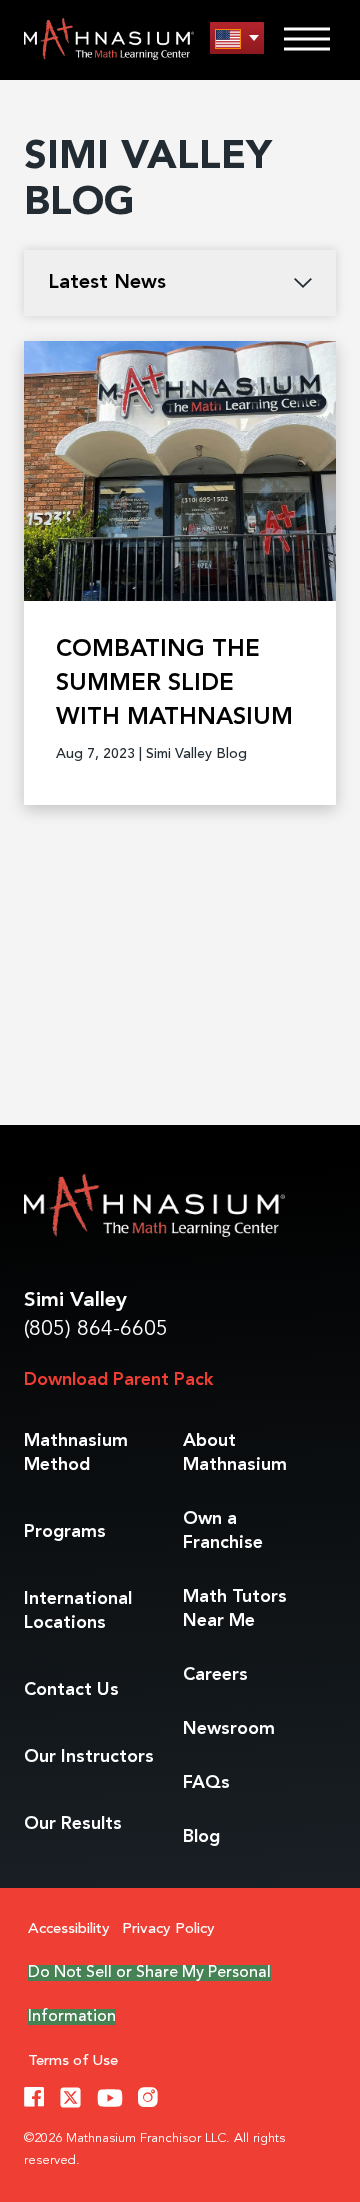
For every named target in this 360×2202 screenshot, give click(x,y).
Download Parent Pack (118, 1380)
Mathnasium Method (76, 1453)
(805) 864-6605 (96, 1329)
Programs (65, 1532)
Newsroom (229, 1729)
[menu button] (237, 38)
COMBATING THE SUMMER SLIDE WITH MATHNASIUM (174, 684)
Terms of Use (73, 2061)
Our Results (73, 1824)
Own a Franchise (223, 1531)
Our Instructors (89, 1757)
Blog (201, 1837)
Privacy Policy (168, 1929)
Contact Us (71, 1690)
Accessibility (69, 1929)
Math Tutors (235, 1609)
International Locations (78, 1611)
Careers (215, 1675)
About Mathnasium (235, 1453)
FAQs (206, 1783)
